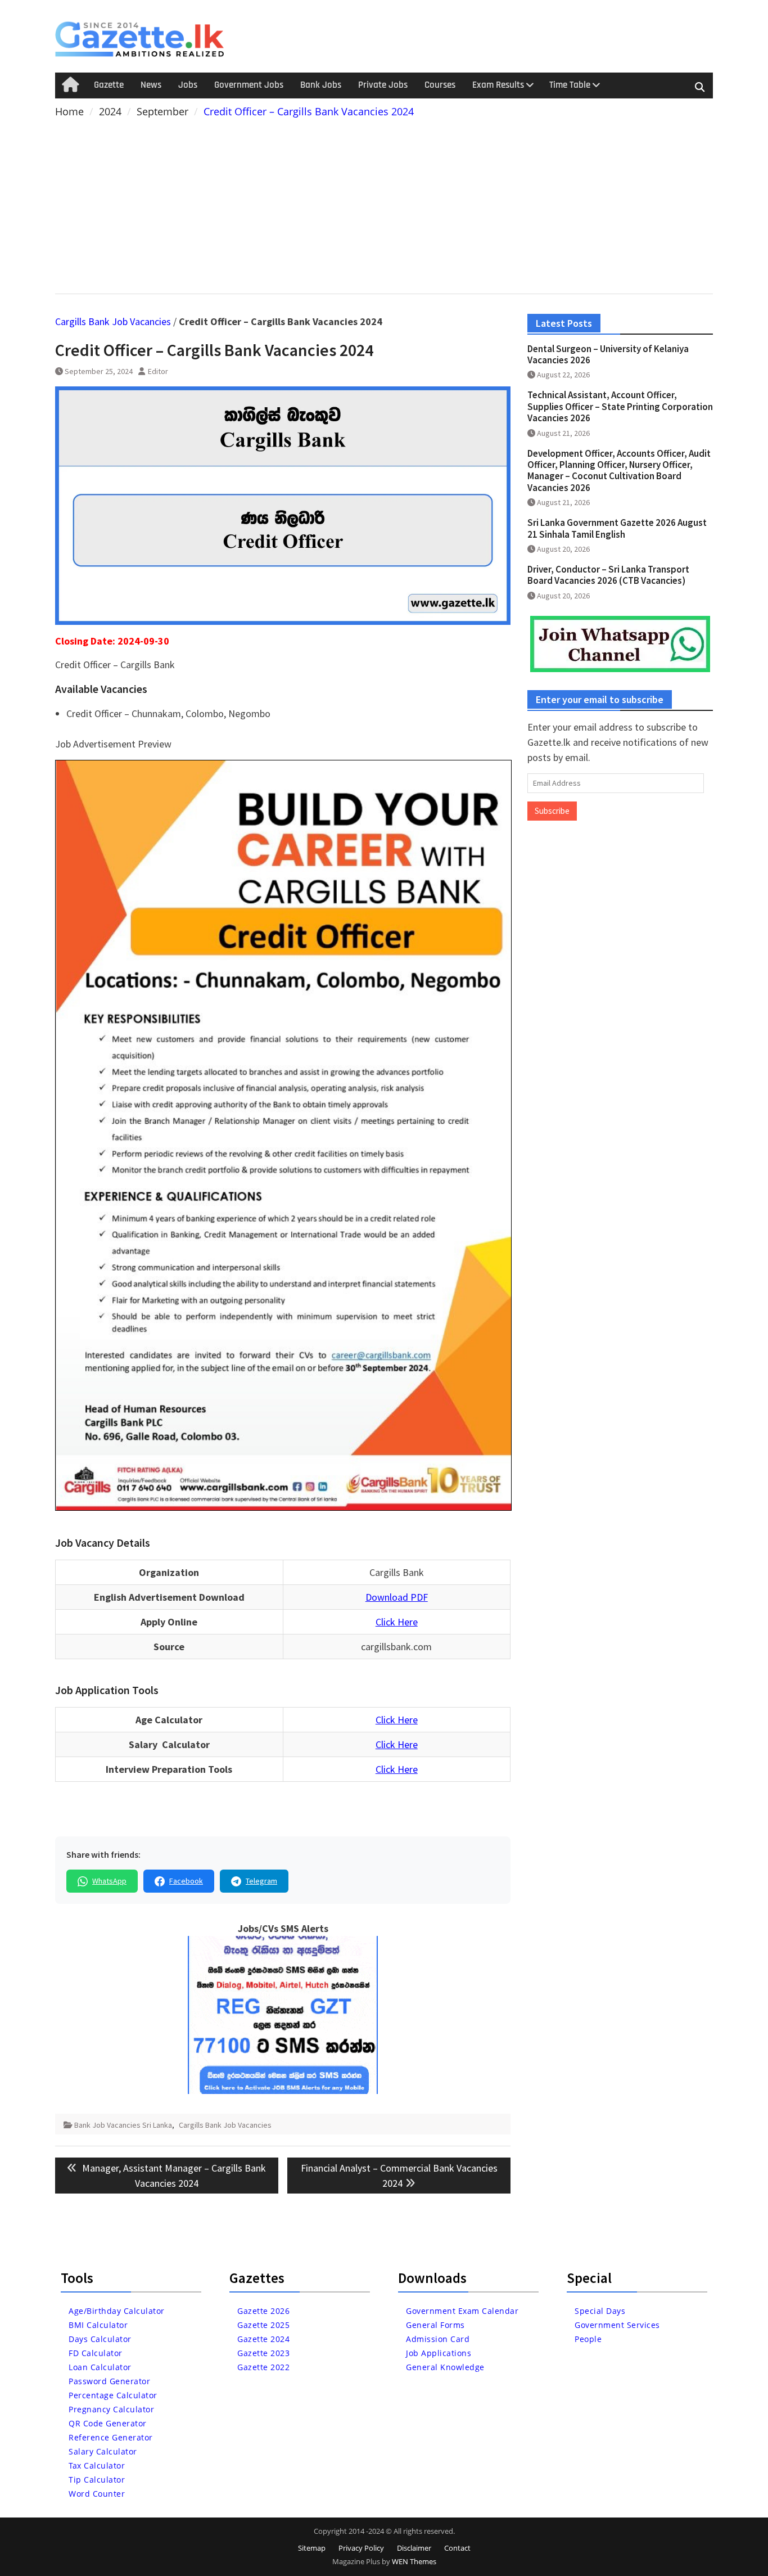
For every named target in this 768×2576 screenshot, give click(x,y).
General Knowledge (445, 2367)
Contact (457, 2548)
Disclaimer (414, 2548)
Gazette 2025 (263, 2325)
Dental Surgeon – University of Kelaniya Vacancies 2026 (608, 354)
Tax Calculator (97, 2465)
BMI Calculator (98, 2325)
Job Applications (439, 2353)
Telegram (261, 1881)
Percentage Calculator (113, 2395)
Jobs (188, 85)
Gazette (109, 85)
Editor (158, 371)
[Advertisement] (384, 204)
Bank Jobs (321, 85)
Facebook (186, 1881)
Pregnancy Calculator (111, 2409)
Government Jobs (249, 85)
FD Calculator (96, 2353)
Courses (440, 85)
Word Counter (97, 2494)
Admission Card (438, 2339)
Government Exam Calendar (462, 2311)
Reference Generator (111, 2437)
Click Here (397, 1622)
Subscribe (552, 811)
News (151, 85)
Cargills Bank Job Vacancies (113, 321)
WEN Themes (414, 2561)
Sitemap (312, 2548)
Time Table (570, 85)
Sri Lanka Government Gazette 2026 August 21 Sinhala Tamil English (617, 528)
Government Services (617, 2325)
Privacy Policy (361, 2548)
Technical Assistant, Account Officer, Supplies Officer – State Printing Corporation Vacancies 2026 (620, 406)
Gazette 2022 (263, 2367)
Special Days (600, 2311)
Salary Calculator (103, 2451)
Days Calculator (100, 2339)
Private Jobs (383, 85)
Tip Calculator (97, 2480)
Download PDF (397, 1597)
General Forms (435, 2325)
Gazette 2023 (263, 2353)
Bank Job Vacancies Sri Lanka (123, 2125)
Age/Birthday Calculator (117, 2311)
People (588, 2339)
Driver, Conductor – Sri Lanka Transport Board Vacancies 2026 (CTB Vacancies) (608, 575)
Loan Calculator (100, 2367)
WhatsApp (109, 1881)
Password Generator (109, 2381)
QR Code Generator (108, 2423)
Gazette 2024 (263, 2339)
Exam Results (498, 85)
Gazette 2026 (263, 2311)
